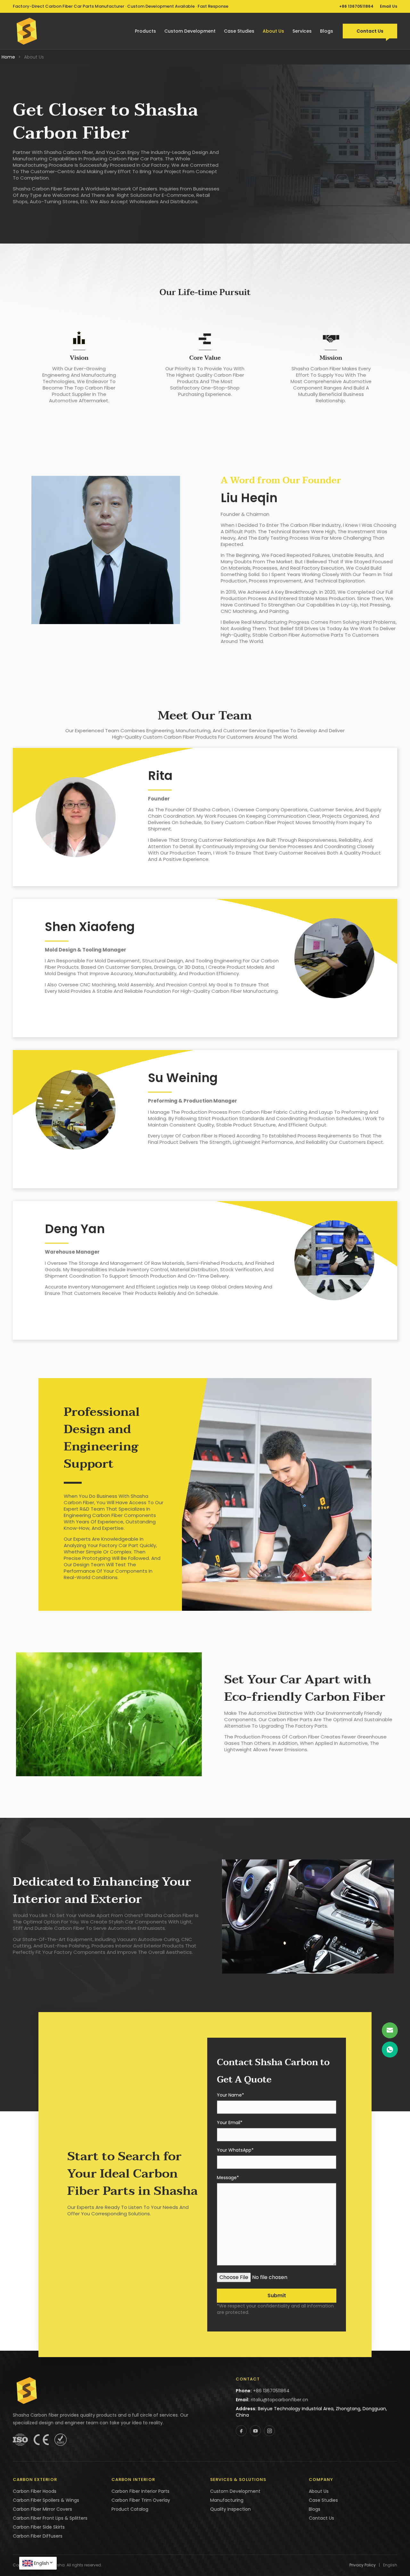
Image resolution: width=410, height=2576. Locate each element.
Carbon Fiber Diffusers (38, 2536)
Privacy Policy (363, 2565)
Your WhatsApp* (235, 2151)
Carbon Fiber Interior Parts (140, 2491)
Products (145, 31)
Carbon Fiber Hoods (35, 2491)
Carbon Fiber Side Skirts (39, 2527)
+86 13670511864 (356, 6)
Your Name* (230, 2095)
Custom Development (190, 31)
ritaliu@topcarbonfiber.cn (279, 2400)
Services (302, 31)
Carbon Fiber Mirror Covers (42, 2509)
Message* (228, 2178)
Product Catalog (130, 2509)
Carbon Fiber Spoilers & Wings (46, 2500)
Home (8, 57)
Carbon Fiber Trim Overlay (141, 2500)
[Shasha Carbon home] (27, 31)
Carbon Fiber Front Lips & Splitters (50, 2518)
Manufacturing (227, 2500)
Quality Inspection (230, 2509)
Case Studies (239, 31)
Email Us (389, 6)
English (41, 2563)
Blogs (327, 31)
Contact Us (370, 31)
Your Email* (230, 2123)
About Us (273, 31)
